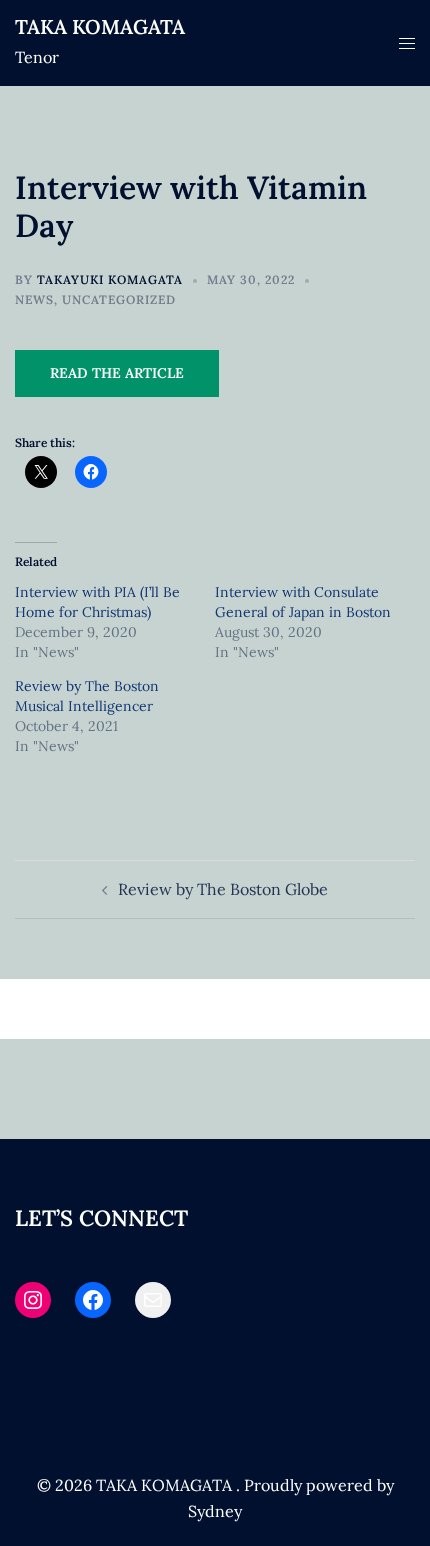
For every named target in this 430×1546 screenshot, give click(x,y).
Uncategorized (119, 299)
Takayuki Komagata (110, 279)
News (34, 299)
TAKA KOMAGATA (100, 26)
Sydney (215, 1511)
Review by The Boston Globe (223, 889)
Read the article (117, 373)
